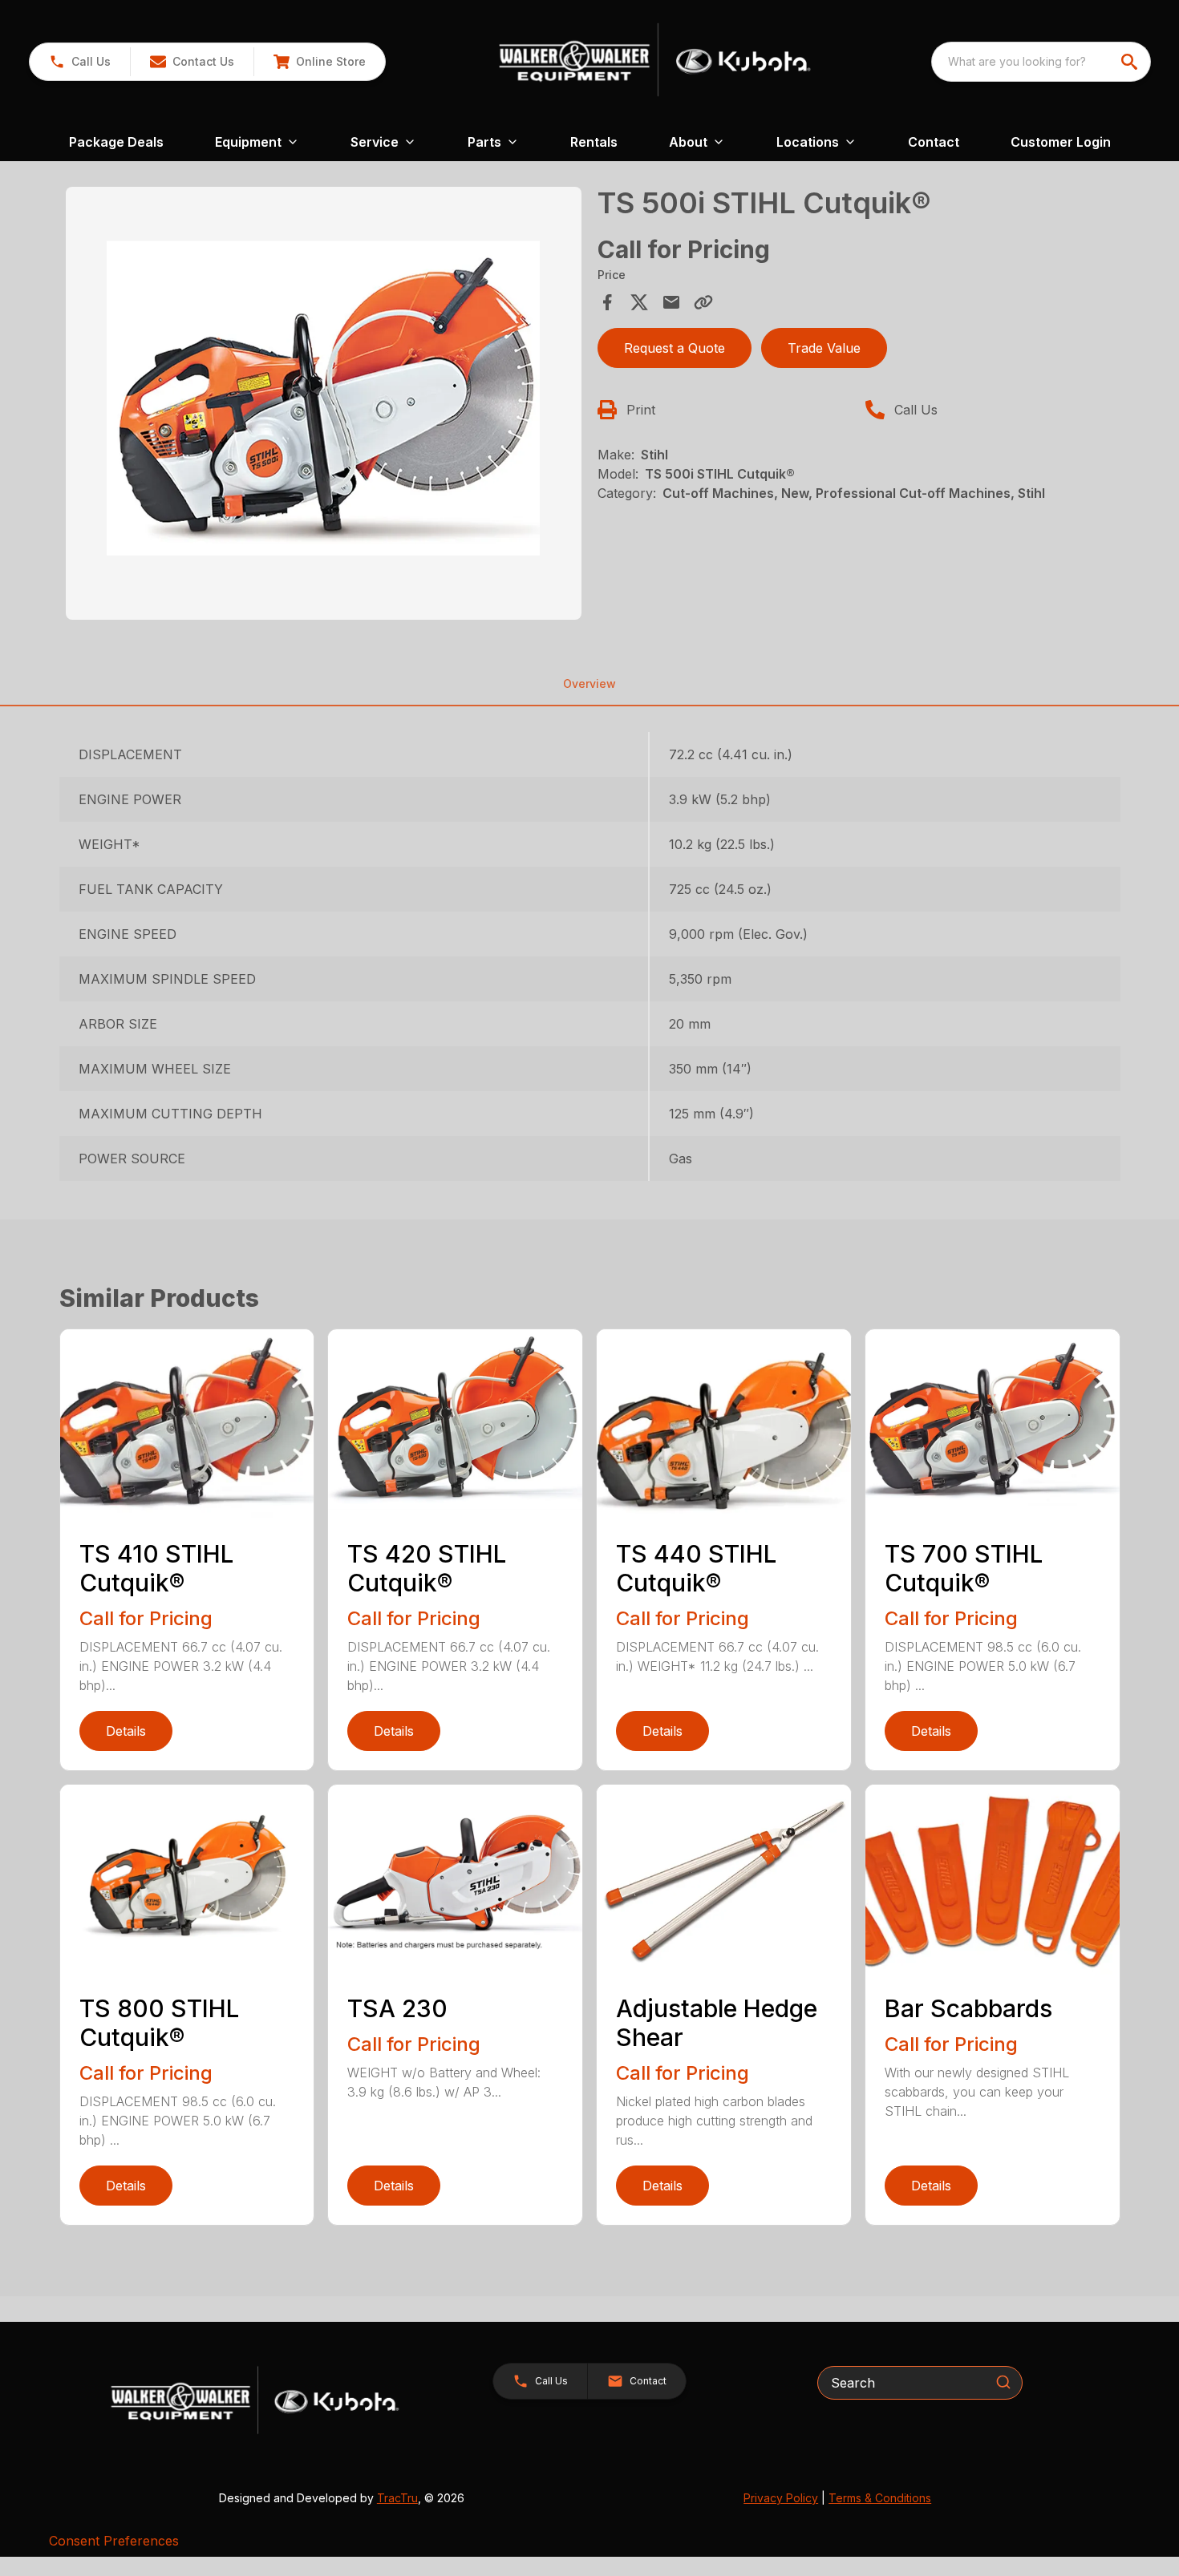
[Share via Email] (671, 302)
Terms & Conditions (880, 2498)
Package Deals (116, 142)
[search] (1131, 62)
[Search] (1003, 2382)
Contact (934, 142)
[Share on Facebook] (607, 302)
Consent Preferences (114, 2541)
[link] (319, 62)
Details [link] (126, 1731)
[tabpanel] (324, 406)
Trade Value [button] (824, 348)
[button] (80, 62)
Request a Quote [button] (675, 348)
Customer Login (1061, 142)
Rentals (594, 142)
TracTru (397, 2498)
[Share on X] (639, 302)
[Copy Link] (703, 302)
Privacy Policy (781, 2498)
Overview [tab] (589, 683)
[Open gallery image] (324, 403)
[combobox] (1041, 62)
